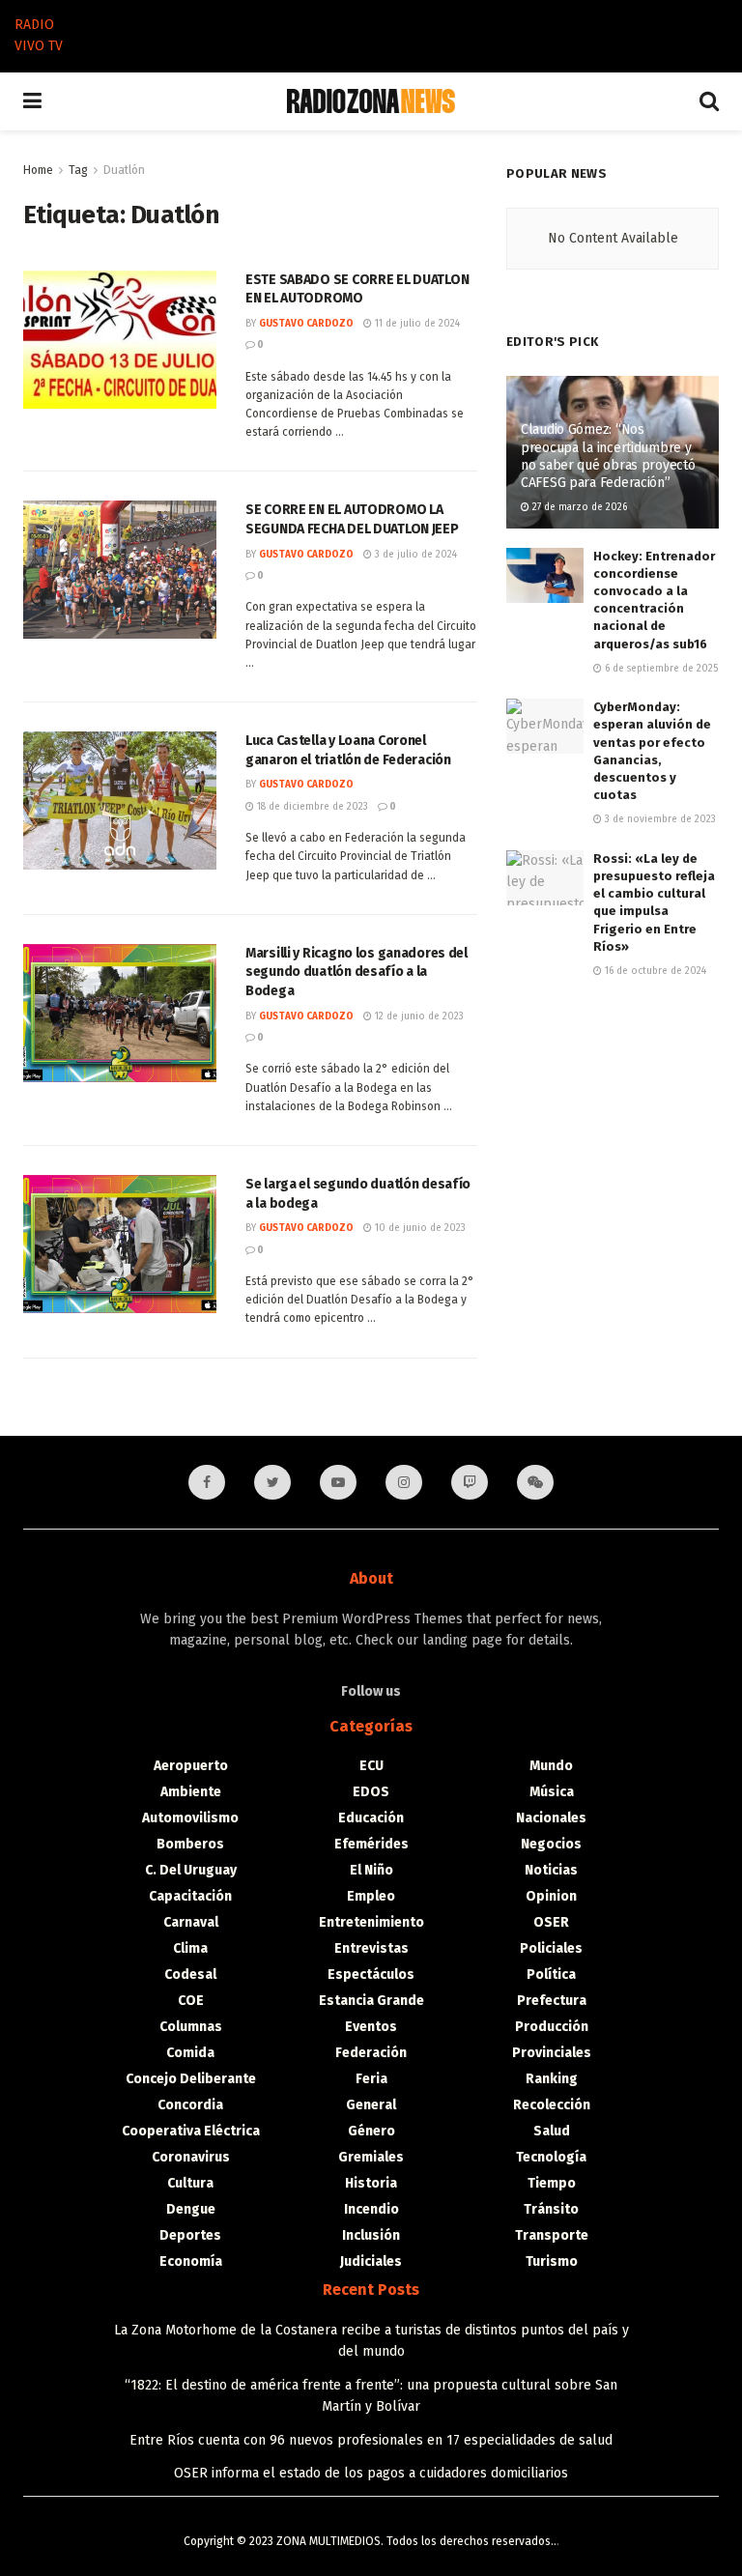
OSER (551, 1922)
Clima (190, 1948)
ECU (371, 1766)
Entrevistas (371, 1948)
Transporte (552, 2235)
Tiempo (552, 2183)
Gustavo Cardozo (306, 324)
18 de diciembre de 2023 (311, 807)
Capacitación (190, 1896)
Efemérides (371, 1844)
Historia (371, 2183)
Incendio (371, 2209)
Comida (190, 2053)
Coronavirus (191, 2157)
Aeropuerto (191, 1766)
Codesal (190, 1975)
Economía (191, 2261)
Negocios (551, 1844)
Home (38, 170)
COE (191, 2001)
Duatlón (124, 170)
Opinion (551, 1896)
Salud (552, 2131)
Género (371, 2131)
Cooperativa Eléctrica (191, 2131)
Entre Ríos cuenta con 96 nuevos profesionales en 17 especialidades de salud (371, 2440)
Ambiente (191, 1792)
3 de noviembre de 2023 (659, 819)
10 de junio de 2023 (419, 1228)
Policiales (551, 1948)
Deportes (190, 2235)
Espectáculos (371, 1975)
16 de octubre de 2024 (654, 971)
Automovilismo (190, 1818)
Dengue (191, 2209)
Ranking (552, 2079)
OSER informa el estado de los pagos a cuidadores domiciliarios (371, 2473)
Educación (371, 1818)
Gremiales (371, 2157)
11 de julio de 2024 (416, 324)
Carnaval (191, 1922)
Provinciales (552, 2053)
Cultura (190, 2183)
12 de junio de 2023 (418, 1016)
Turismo (552, 2261)
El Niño (371, 1870)
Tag (78, 170)
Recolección (552, 2105)
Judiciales (371, 2261)
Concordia (190, 2105)
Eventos (371, 2027)
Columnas (191, 2027)
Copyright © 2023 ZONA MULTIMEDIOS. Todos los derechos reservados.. (370, 2541)
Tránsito (551, 2209)
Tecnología (551, 2157)
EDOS (371, 1792)
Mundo (551, 1766)
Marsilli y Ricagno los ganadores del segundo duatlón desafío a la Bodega (357, 972)
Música (552, 1792)
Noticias (551, 1870)
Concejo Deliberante (191, 2079)
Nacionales (551, 1818)
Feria (371, 2079)
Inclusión (371, 2235)
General (371, 2105)
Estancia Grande (371, 2001)
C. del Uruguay (191, 1870)
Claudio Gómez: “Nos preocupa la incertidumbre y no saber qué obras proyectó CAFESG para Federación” (608, 456)
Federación (371, 2053)
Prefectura (552, 2001)
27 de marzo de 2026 (578, 507)
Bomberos (190, 1844)
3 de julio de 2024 (414, 555)
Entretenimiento (371, 1922)
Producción (552, 2027)
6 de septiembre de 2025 (660, 669)
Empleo (371, 1896)
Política (551, 1975)
